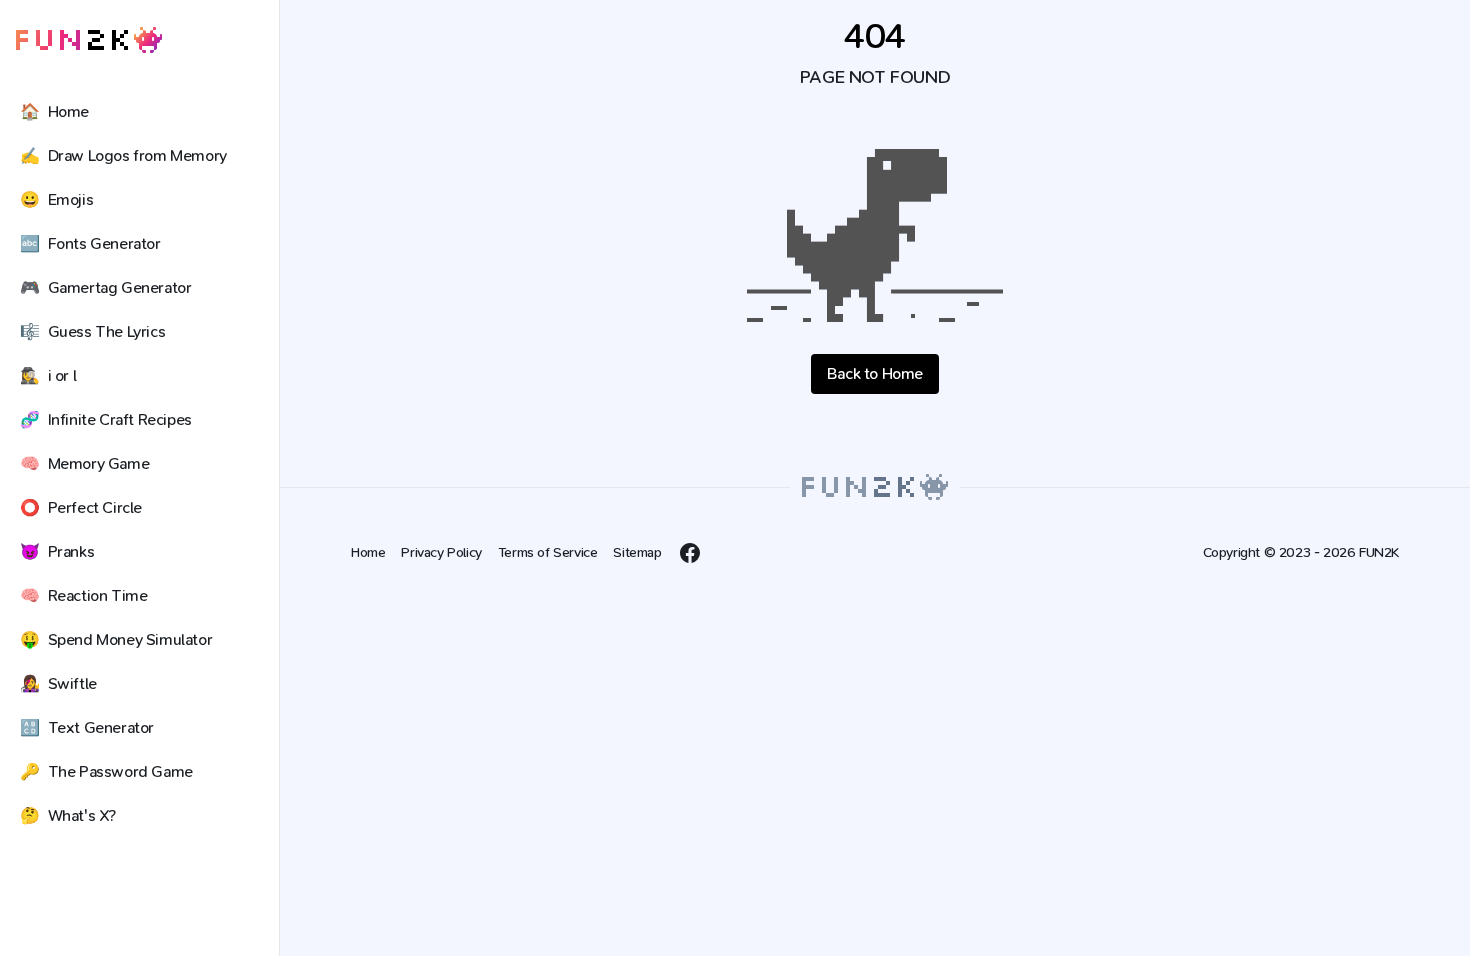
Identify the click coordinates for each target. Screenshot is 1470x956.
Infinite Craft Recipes (106, 419)
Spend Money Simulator (116, 639)
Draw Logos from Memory (123, 155)
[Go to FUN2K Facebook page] (690, 553)
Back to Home (875, 373)
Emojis (56, 199)
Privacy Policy (441, 552)
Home (54, 111)
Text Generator (87, 727)
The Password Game (106, 771)
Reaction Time (83, 595)
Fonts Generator (90, 243)
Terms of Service (548, 552)
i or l (48, 375)
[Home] (89, 40)
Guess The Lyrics (92, 331)
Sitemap (637, 552)
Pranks (57, 551)
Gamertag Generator (105, 287)
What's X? (68, 815)
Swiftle (58, 683)
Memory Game (84, 463)
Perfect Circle (81, 507)
